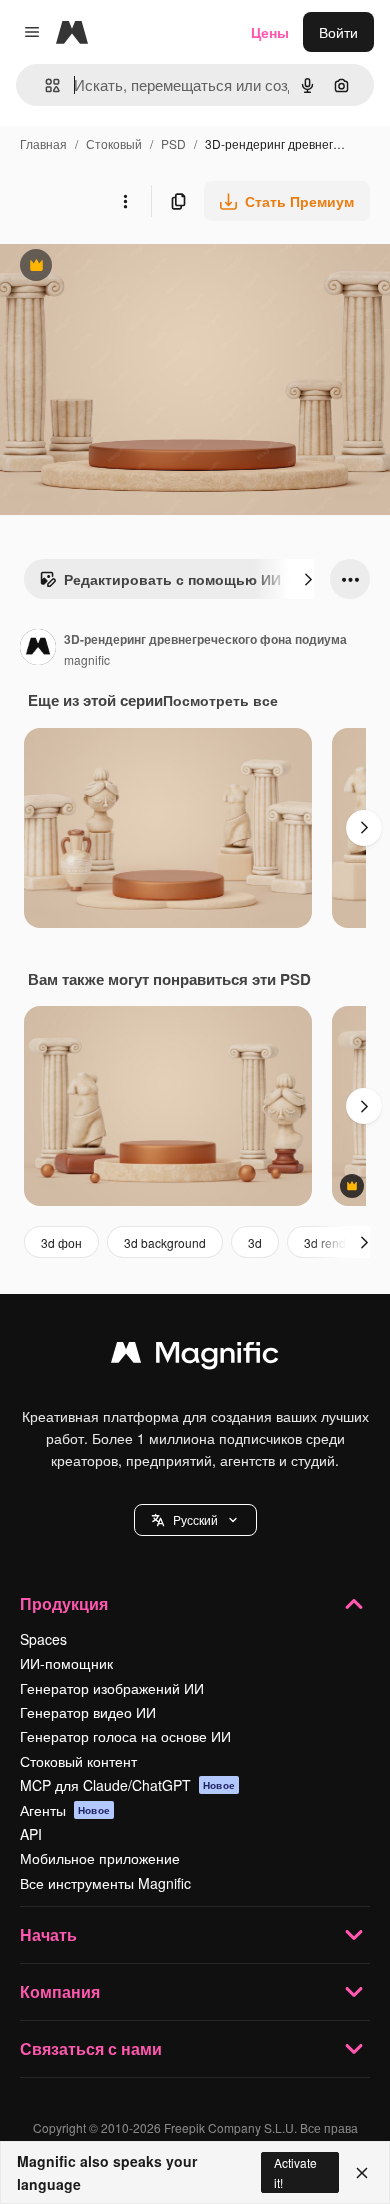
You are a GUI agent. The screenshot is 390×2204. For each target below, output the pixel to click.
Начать (48, 1934)
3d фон (61, 1242)
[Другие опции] (125, 201)
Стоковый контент (78, 1761)
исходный (134, 267)
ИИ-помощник (66, 1663)
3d (255, 1242)
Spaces (43, 1639)
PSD (173, 143)
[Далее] (308, 579)
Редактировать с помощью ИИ (160, 584)
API (31, 1834)
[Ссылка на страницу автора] (38, 649)
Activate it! (295, 2172)
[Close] (362, 2173)
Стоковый (114, 143)
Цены (270, 32)
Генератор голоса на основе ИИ (125, 1736)
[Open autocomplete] (44, 85)
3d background (165, 1242)
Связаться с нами (91, 2048)
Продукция (64, 1603)
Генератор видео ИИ (88, 1712)
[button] (195, 1520)
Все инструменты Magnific (105, 1883)
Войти (338, 32)
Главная (43, 143)
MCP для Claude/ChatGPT (127, 1785)
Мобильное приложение (100, 1858)
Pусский (195, 1519)
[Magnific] (195, 1357)
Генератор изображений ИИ (112, 1688)
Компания (60, 1991)
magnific (87, 659)
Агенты (65, 1810)
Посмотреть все (220, 700)
